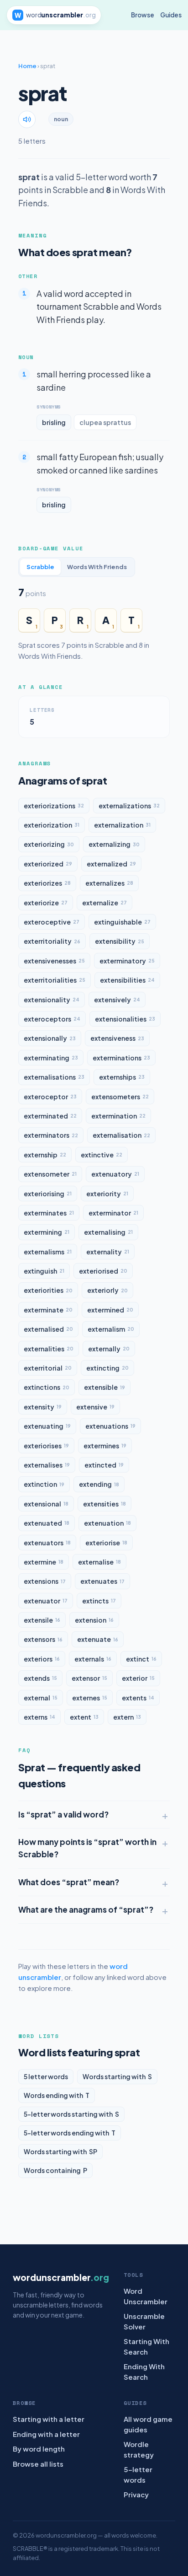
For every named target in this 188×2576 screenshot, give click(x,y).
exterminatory (127, 961)
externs (39, 1717)
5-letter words (138, 2474)
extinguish (44, 1271)
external (41, 1698)
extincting (107, 1368)
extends (40, 1678)
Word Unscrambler (146, 2296)
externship (45, 1155)
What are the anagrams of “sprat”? (86, 1909)
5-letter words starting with (71, 2114)
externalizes (109, 883)
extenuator (46, 1601)
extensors (43, 1639)
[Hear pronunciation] (27, 119)
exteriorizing (49, 844)
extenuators (47, 1543)
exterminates (49, 1213)
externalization (122, 825)
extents (138, 1698)
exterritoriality (52, 941)
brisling (54, 422)
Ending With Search (144, 2372)
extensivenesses (54, 961)
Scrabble (40, 567)
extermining (47, 1232)
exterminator (113, 1213)
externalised (48, 1329)
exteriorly (107, 1290)
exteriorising (48, 1194)
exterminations (121, 1058)
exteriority (107, 1194)
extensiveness (117, 1038)
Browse (143, 15)
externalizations (129, 806)
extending (99, 1484)
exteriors (42, 1659)
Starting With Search (146, 2346)
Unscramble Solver (144, 2321)
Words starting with (117, 2076)
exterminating (51, 1058)
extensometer (50, 1174)
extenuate (98, 1639)
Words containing (55, 2170)
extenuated (47, 1523)
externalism (111, 1329)
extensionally (50, 1038)
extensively (117, 1000)
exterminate (48, 1310)
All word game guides (148, 2424)
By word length (39, 2449)
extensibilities (127, 980)
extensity (43, 1407)
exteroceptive (52, 922)
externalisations (54, 1077)
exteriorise (106, 1543)
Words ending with (57, 2095)
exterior (138, 1678)
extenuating (47, 1426)
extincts (99, 1601)
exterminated (50, 1116)
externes (90, 1698)
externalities (49, 1349)
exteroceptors (52, 1019)
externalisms (48, 1252)
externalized (111, 864)
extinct (141, 1659)
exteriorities (48, 1290)
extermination (118, 1116)
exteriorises (46, 1446)
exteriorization (52, 825)
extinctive (102, 1155)
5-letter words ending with (70, 2133)
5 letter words (46, 2076)
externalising (108, 1232)
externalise (99, 1562)
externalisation (121, 1135)
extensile (42, 1620)
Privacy (136, 2494)
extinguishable (122, 922)
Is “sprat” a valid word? (63, 1814)
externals (93, 1659)
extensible (104, 1387)
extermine (44, 1562)
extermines (105, 1446)
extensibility (120, 941)
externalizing (114, 844)
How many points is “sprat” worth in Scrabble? (87, 1848)
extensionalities (125, 1019)
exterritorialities (55, 980)
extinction (44, 1484)
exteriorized (48, 864)
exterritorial (48, 1368)
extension (94, 1620)
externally (109, 1349)
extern (127, 1717)
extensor (89, 1678)
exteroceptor (50, 1097)
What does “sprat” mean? (69, 1882)
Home (27, 66)
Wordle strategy (139, 2449)
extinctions (47, 1387)
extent (84, 1717)
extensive (95, 1407)
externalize (104, 903)
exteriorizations (54, 806)
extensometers (120, 1097)
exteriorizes (47, 883)
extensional (46, 1504)
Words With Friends (97, 567)
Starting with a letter (49, 2419)
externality (108, 1252)
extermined (110, 1310)
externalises (47, 1465)
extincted (104, 1465)
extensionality (52, 1000)
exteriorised (103, 1271)
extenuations (110, 1426)
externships (122, 1077)
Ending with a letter (46, 2434)
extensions (45, 1581)
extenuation (107, 1523)
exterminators (51, 1135)
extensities (104, 1504)
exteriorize (46, 903)
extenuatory (115, 1174)
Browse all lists (38, 2464)
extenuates (102, 1581)
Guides (171, 15)
